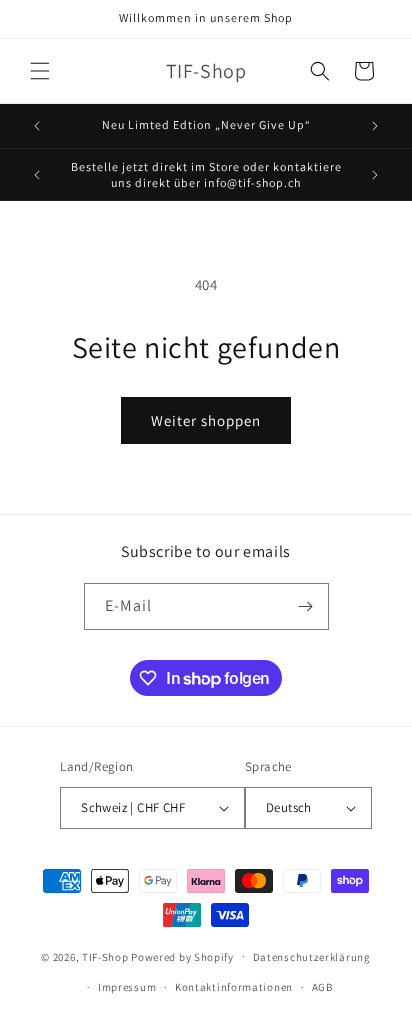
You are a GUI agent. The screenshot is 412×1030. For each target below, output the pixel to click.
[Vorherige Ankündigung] (37, 126)
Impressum (127, 987)
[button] (40, 71)
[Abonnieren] (306, 606)
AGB (322, 987)
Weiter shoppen (206, 420)
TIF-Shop (105, 956)
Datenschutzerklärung (312, 957)
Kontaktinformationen (234, 987)
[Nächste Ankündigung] (375, 126)
